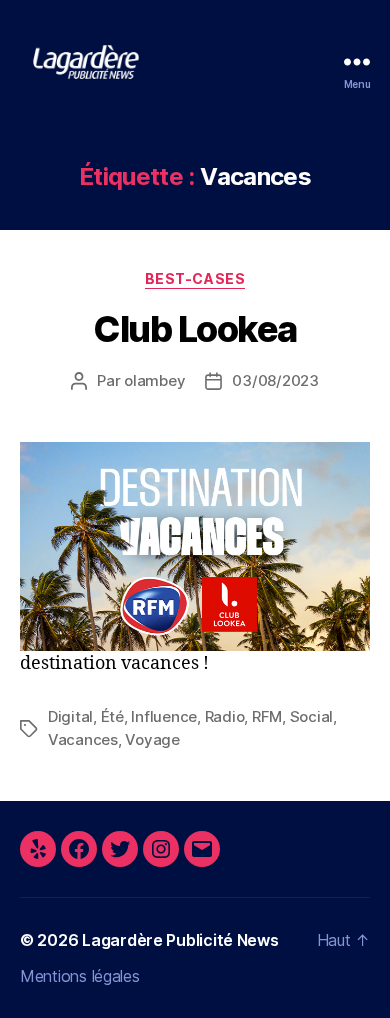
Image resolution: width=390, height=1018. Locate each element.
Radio (225, 716)
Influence (164, 716)
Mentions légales (80, 976)
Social (311, 716)
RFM (267, 716)
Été (112, 716)
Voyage (152, 739)
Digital (70, 716)
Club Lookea (195, 329)
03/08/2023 (275, 380)
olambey (154, 380)
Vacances (83, 739)
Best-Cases (195, 278)
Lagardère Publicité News (180, 940)
